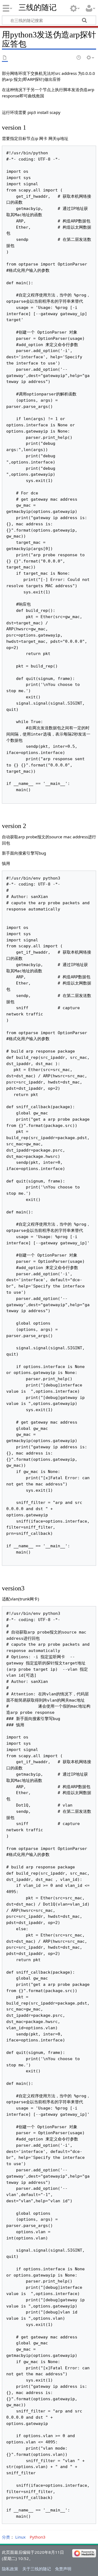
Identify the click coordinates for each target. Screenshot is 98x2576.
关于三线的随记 (37, 2569)
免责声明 (63, 2569)
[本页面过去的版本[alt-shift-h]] (79, 58)
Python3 (38, 2537)
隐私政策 (10, 2569)
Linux (20, 2537)
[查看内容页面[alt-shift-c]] (5, 58)
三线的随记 (38, 7)
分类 (6, 2537)
